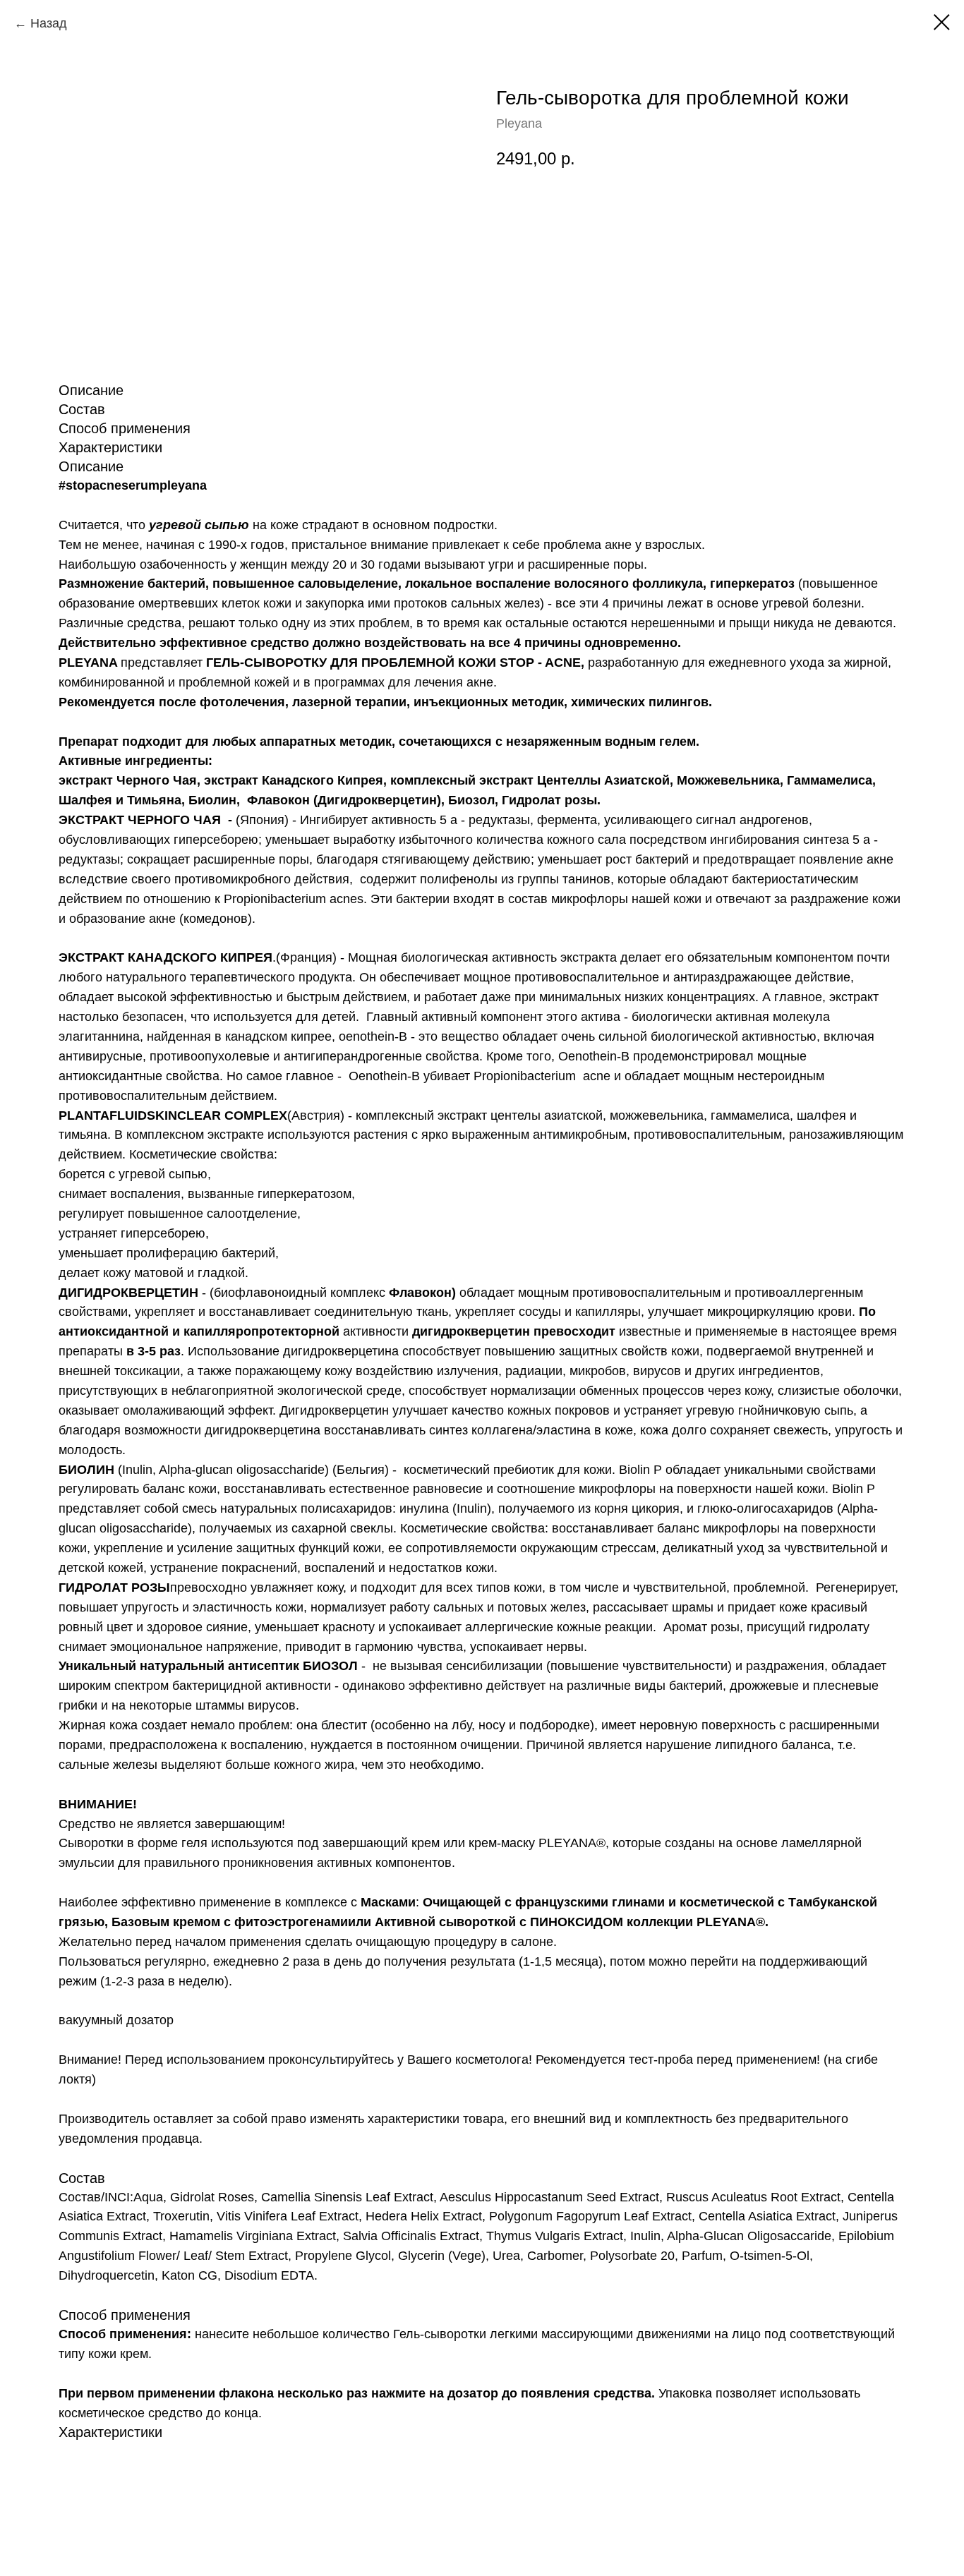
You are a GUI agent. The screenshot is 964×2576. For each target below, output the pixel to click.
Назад (49, 23)
